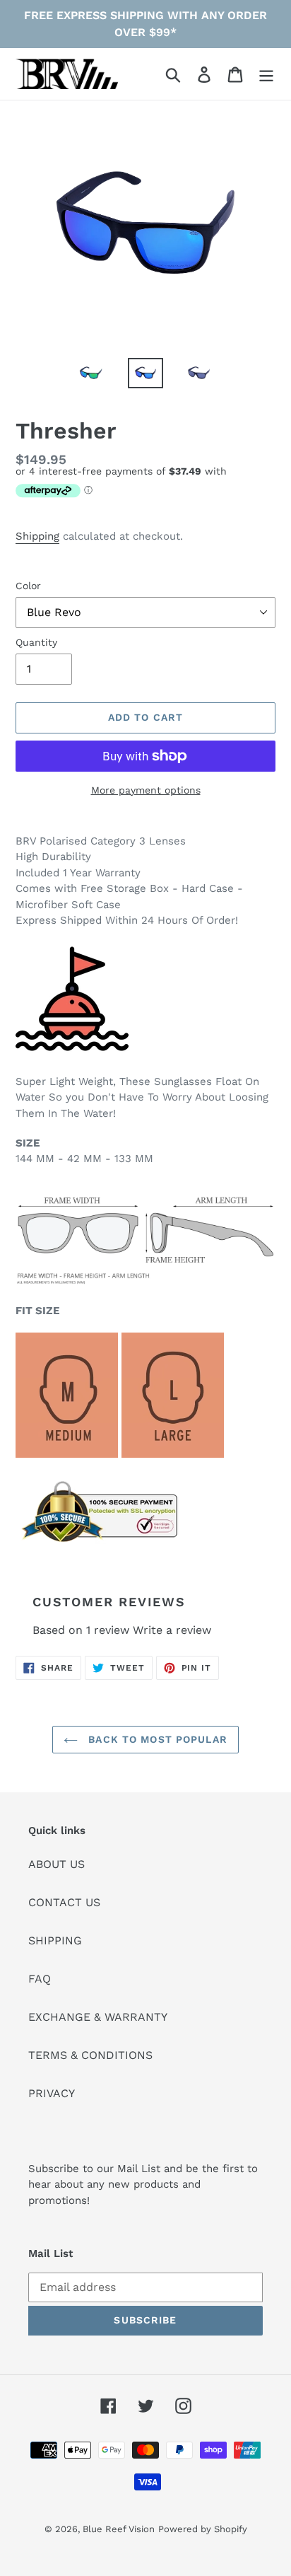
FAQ (40, 1979)
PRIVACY (52, 2093)
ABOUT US (57, 1864)
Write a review (172, 1630)
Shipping (37, 536)
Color (28, 586)
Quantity (36, 642)
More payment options (146, 790)
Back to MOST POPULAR (156, 1739)
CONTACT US (64, 1902)
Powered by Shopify (203, 2529)
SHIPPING (55, 1940)
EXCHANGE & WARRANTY (98, 2017)
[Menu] (266, 74)
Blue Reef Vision (119, 2529)
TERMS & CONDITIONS (90, 2055)
